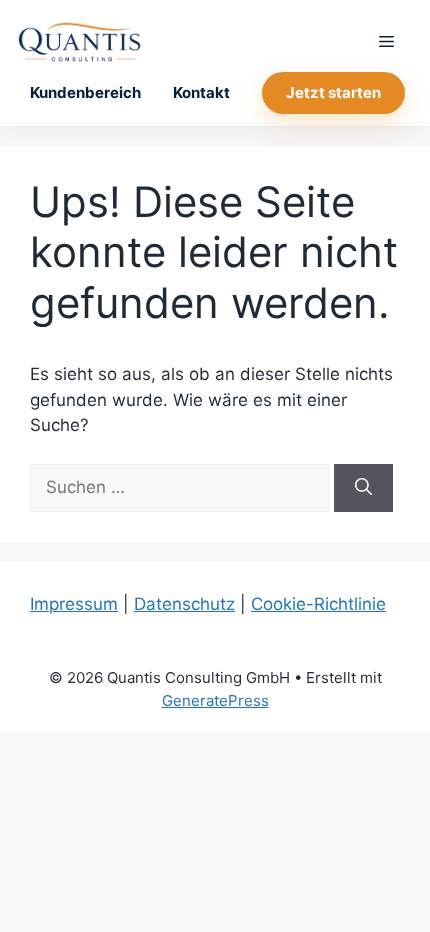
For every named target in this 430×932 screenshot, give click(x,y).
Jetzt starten (333, 92)
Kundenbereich (85, 92)
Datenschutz (184, 604)
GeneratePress (215, 700)
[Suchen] (363, 488)
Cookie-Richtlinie (318, 604)
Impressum (74, 604)
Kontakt (201, 92)
